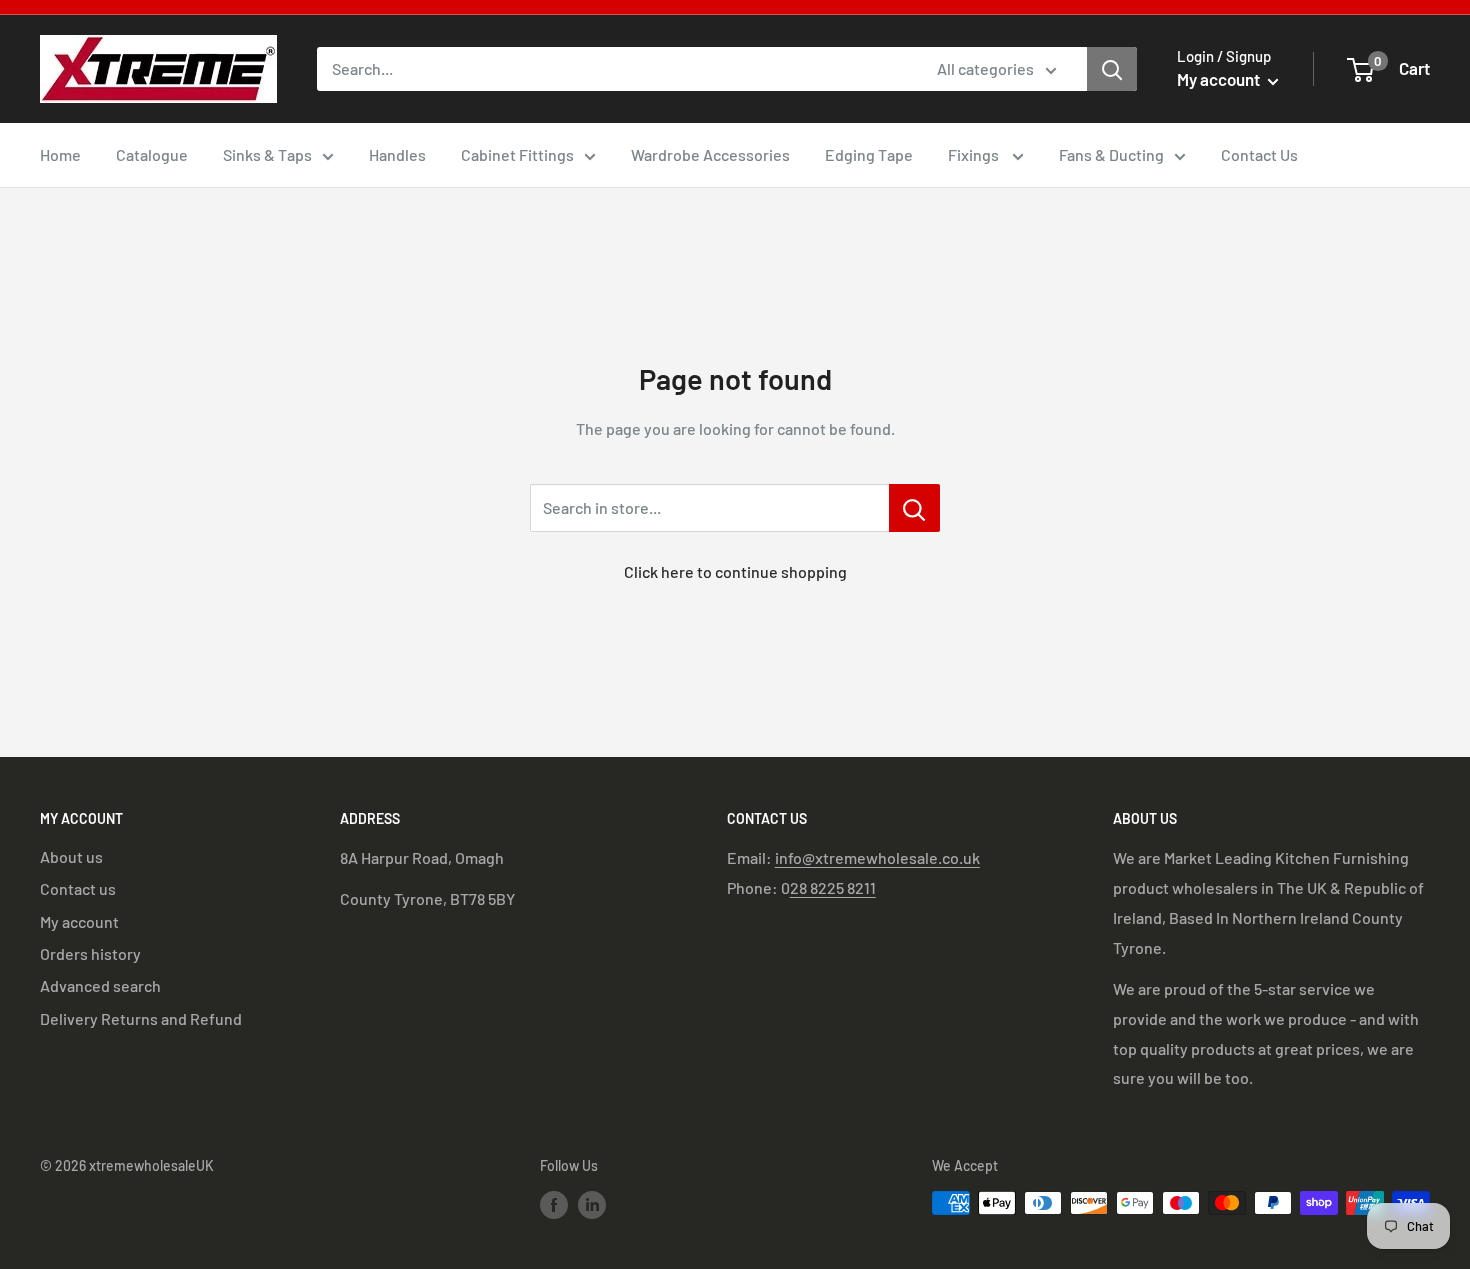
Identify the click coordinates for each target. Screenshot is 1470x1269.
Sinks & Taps (267, 154)
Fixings (975, 154)
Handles (397, 154)
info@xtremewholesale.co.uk (877, 857)
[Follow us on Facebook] (554, 1205)
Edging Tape (869, 154)
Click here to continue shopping (735, 571)
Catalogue (152, 154)
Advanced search (100, 985)
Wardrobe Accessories (710, 154)
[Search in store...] (914, 508)
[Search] (1112, 69)
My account (1220, 79)
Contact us (78, 888)
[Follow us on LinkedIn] (592, 1205)
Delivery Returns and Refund (141, 1018)
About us (71, 856)
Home (60, 154)
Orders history (90, 953)
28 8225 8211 (833, 887)
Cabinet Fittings (517, 154)
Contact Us (1259, 154)
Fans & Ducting (1111, 154)
